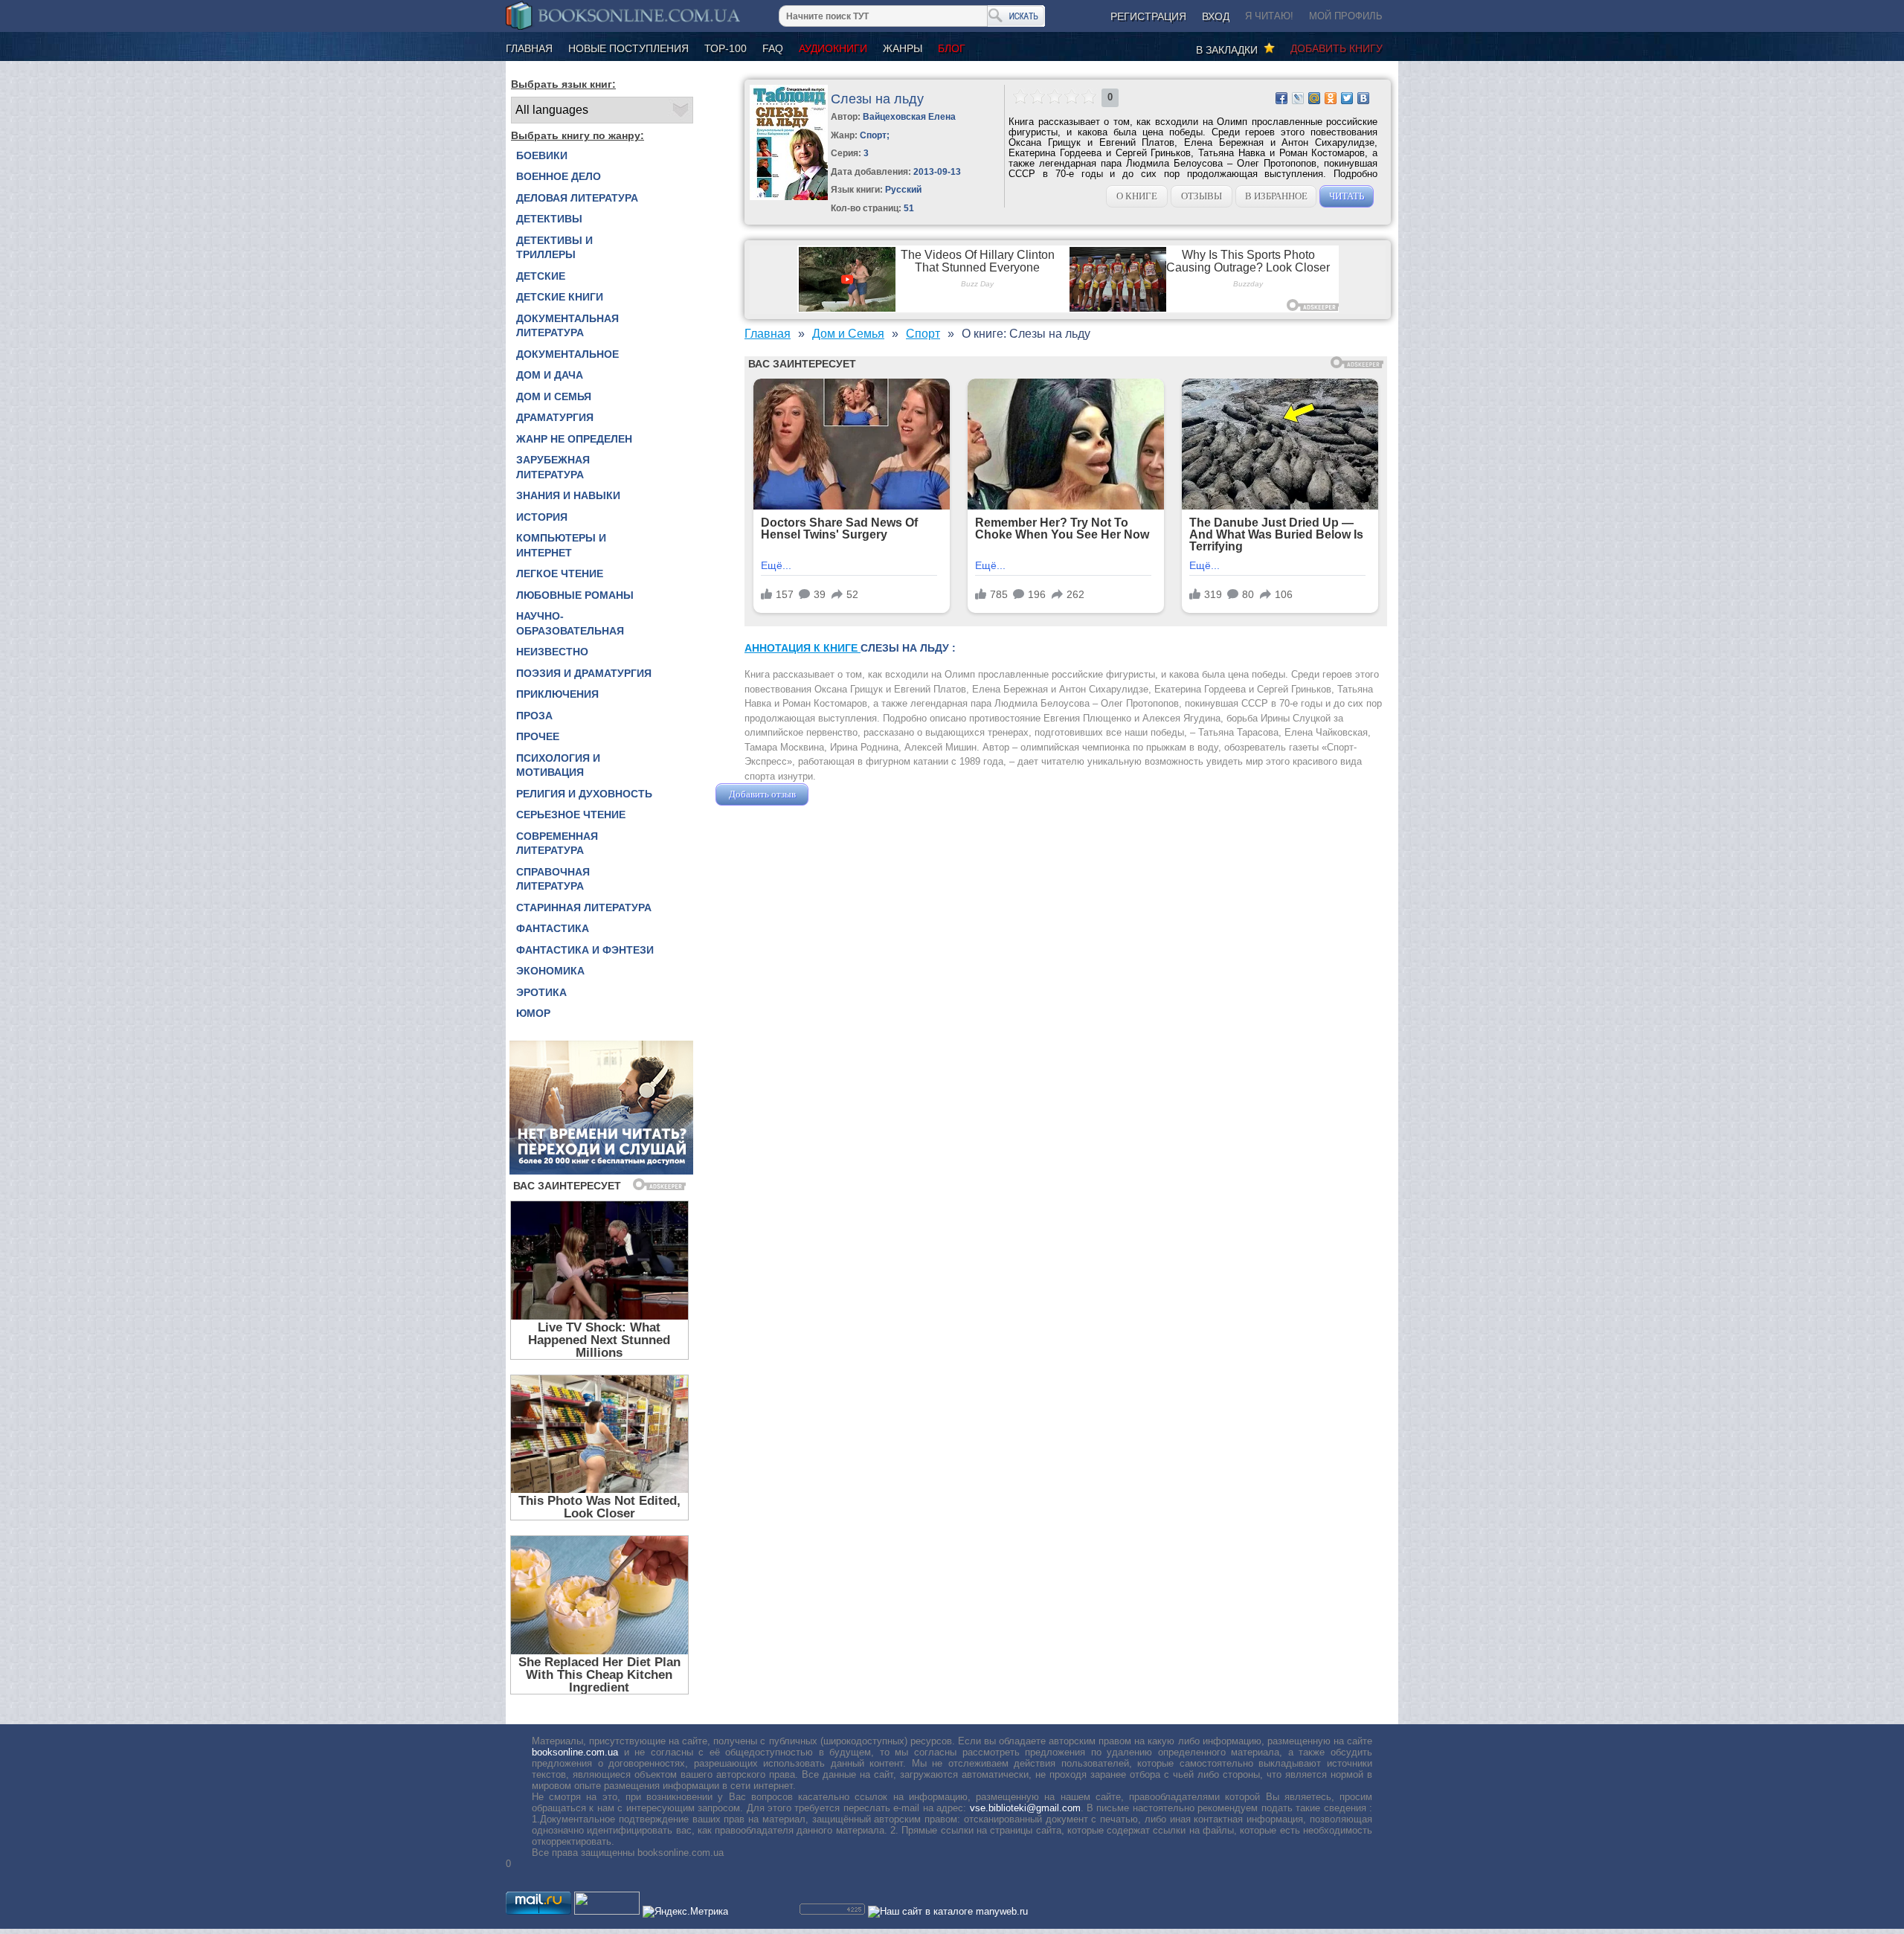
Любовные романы (575, 595)
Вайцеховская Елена (909, 117)
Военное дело (559, 176)
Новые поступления (628, 48)
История (542, 517)
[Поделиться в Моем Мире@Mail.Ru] (1314, 98)
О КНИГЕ (1137, 196)
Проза (534, 716)
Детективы (549, 219)
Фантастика (553, 928)
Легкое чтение (560, 574)
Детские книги (560, 297)
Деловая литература (577, 198)
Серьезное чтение (571, 815)
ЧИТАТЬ (1347, 196)
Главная (529, 48)
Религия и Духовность (584, 794)
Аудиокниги (833, 48)
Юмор (533, 1013)
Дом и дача (550, 375)
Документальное (567, 354)
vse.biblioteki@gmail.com (1025, 1808)
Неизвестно (552, 652)
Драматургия (555, 417)
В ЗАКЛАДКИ (1230, 50)
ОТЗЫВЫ (1202, 196)
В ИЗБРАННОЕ (1276, 196)
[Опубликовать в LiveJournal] (1298, 98)
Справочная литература (553, 879)
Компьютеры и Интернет (561, 545)
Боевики (542, 155)
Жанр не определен (574, 439)
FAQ (773, 48)
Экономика (550, 971)
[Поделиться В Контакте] (1363, 98)
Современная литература (557, 844)
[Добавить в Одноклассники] (1331, 98)
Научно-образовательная (570, 623)
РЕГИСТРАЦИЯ (1148, 16)
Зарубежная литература (553, 467)
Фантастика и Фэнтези (585, 950)
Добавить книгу (1337, 48)
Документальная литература (567, 326)
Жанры (903, 48)
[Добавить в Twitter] (1347, 98)
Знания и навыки (568, 495)
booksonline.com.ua (575, 1752)
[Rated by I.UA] (607, 1911)
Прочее (538, 736)
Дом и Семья (554, 396)
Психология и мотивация (558, 765)
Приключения (557, 694)
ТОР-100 (726, 48)
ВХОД (1216, 16)
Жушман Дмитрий (852, 794)
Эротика (541, 992)
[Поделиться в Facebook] (1281, 98)
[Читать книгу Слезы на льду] (789, 197)
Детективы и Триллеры (554, 248)
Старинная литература (584, 907)
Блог (952, 48)
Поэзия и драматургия (584, 673)
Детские (541, 276)
